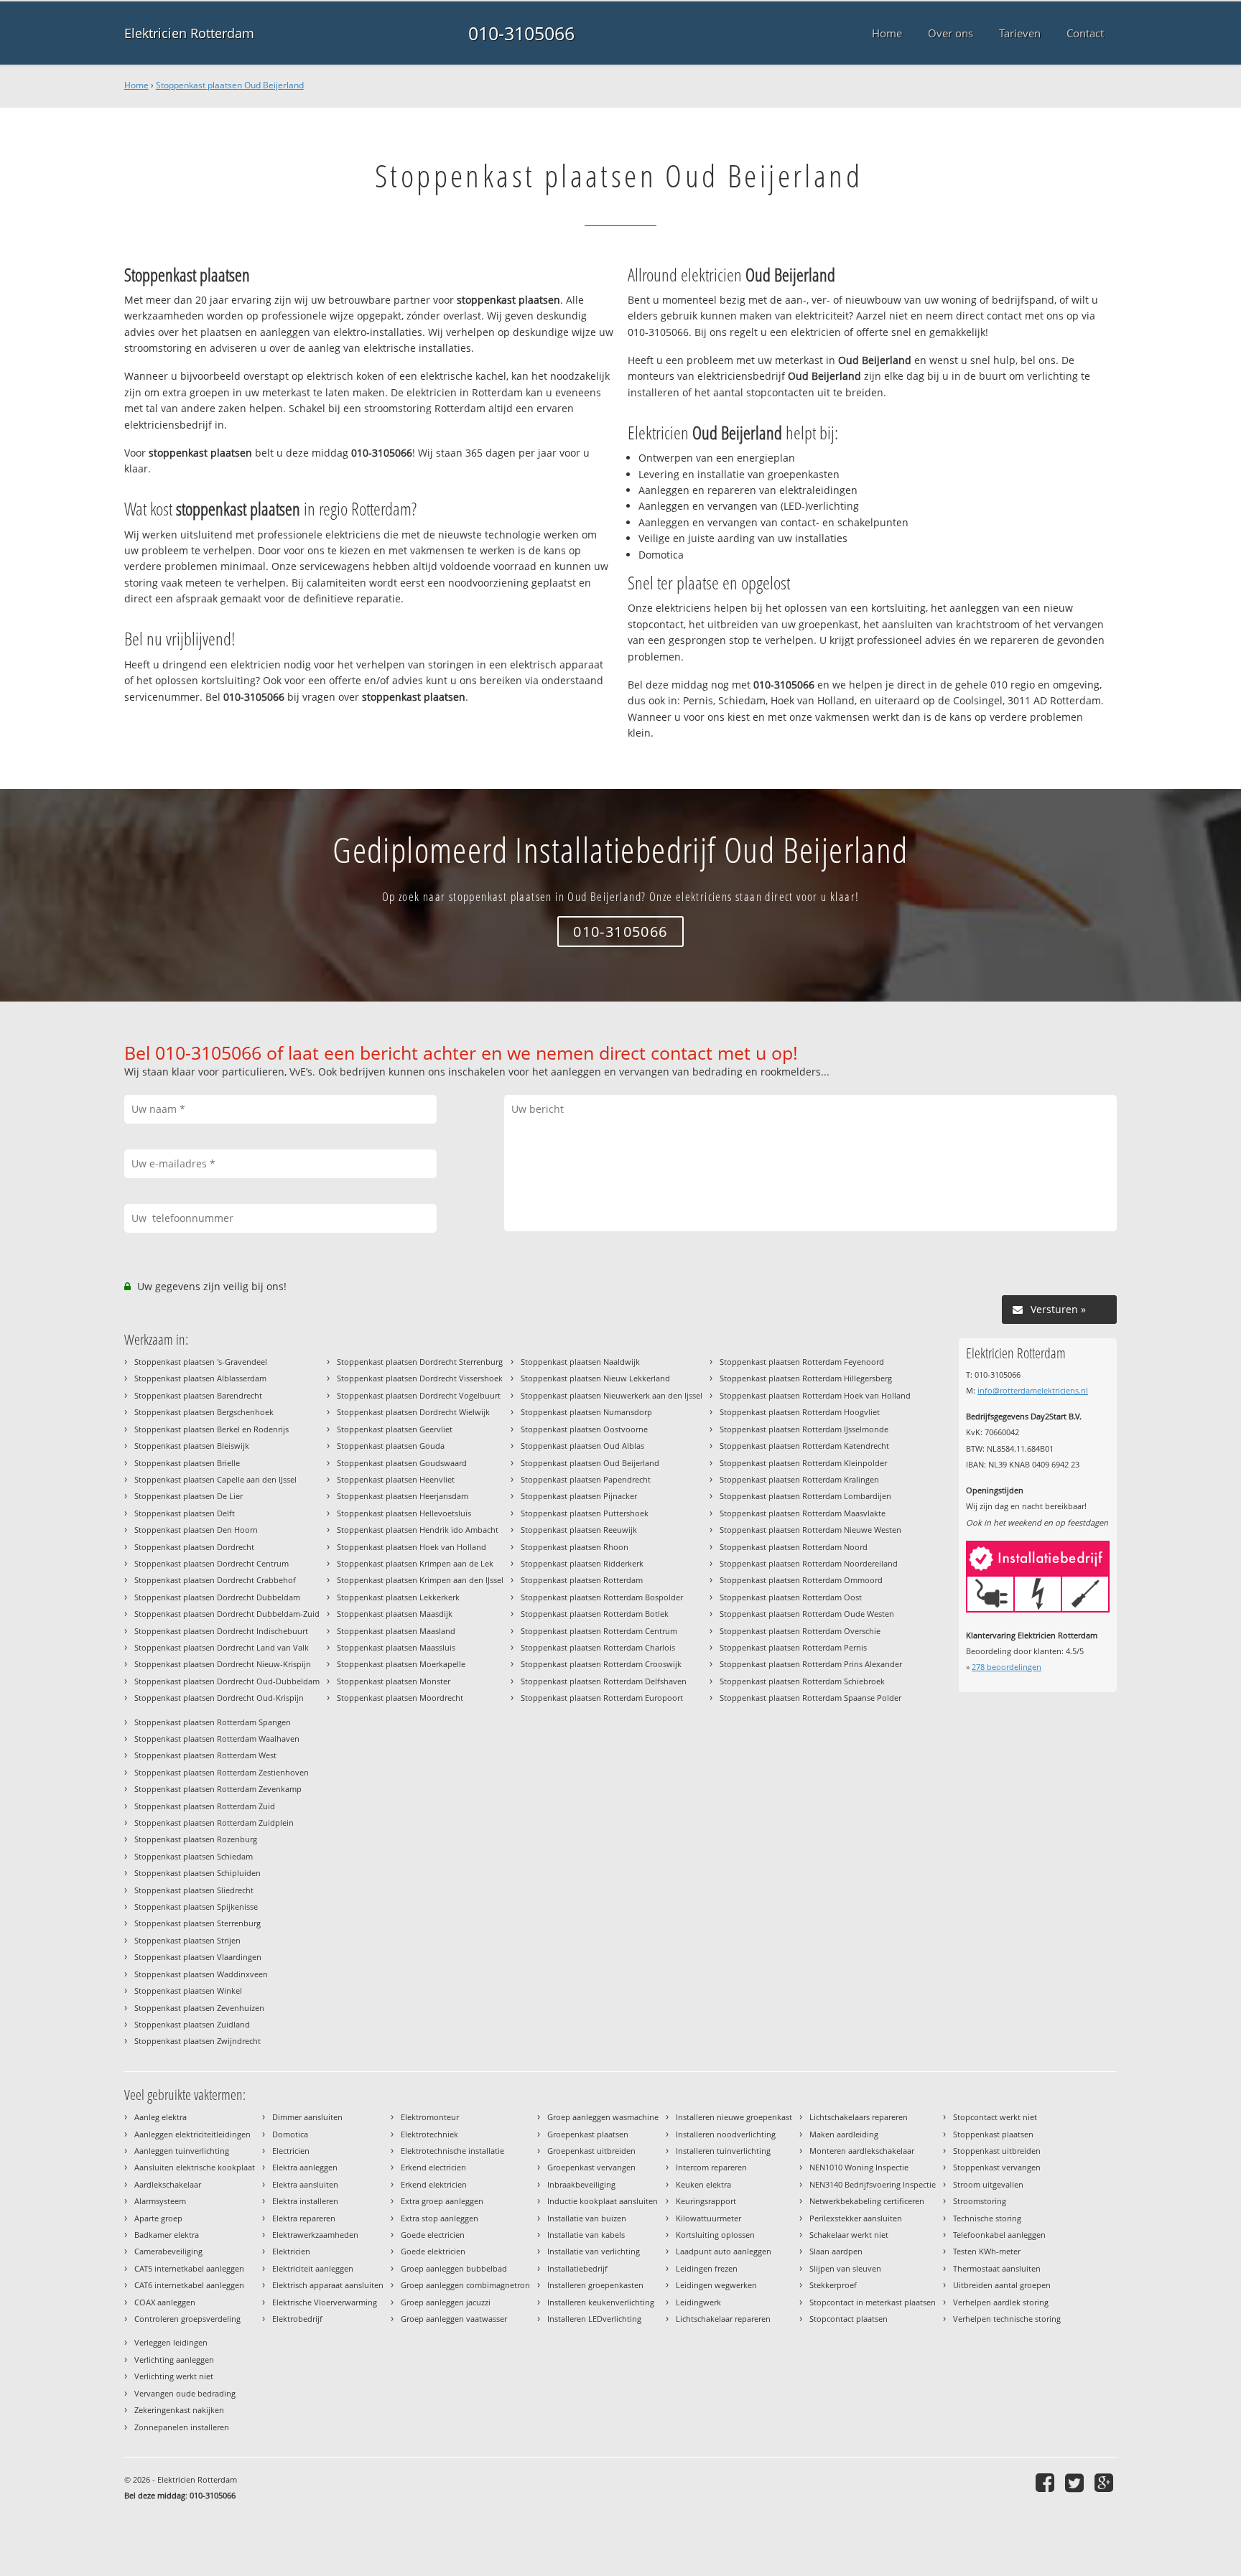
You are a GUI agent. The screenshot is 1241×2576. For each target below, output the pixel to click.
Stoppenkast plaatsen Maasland (396, 1631)
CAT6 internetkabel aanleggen (189, 2285)
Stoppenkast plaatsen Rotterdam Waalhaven (217, 1739)
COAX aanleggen (165, 2302)
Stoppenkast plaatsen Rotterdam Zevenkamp (218, 1789)
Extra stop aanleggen (440, 2218)
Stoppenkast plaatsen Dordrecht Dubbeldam (217, 1597)
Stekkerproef (833, 2285)
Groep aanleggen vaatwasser (454, 2319)
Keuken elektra (703, 2184)
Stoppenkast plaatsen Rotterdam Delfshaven (604, 1681)
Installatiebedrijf (577, 2268)
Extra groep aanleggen (442, 2201)
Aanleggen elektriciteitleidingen (192, 2134)
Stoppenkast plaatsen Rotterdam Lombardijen (805, 1496)
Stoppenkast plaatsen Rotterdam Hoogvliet (800, 1412)
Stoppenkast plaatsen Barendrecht (198, 1395)
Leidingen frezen (707, 2268)
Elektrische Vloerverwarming (325, 2302)
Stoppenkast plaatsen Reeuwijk (579, 1530)
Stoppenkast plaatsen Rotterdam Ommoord (801, 1580)
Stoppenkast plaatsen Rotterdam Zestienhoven (222, 1772)
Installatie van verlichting (594, 2251)
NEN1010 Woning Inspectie (859, 2167)
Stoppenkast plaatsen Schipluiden (197, 1873)
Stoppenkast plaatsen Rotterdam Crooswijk (601, 1664)
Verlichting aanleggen (174, 2360)
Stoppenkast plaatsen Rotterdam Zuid (205, 1806)
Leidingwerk (698, 2302)
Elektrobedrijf (297, 2319)
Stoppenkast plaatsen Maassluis (396, 1647)
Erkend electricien (433, 2167)
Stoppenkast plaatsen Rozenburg (196, 1839)
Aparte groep (158, 2218)
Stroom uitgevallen (988, 2184)
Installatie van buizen (587, 2218)
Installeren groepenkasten (595, 2285)
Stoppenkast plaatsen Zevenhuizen (199, 2008)
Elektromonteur (430, 2117)
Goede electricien (433, 2235)
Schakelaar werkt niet (849, 2235)
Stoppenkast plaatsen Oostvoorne (584, 1429)
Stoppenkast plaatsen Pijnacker (579, 1496)
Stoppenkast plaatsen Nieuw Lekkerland (595, 1378)
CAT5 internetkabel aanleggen (189, 2268)
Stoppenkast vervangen (997, 2167)
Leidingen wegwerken (716, 2285)
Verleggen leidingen (171, 2342)
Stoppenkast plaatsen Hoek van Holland (412, 1547)
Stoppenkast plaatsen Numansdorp (586, 1412)
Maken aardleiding (844, 2134)
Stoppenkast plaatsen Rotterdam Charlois (598, 1647)
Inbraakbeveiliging (581, 2184)
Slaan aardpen (836, 2251)
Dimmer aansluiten (307, 2117)
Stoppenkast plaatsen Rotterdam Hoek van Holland (815, 1395)
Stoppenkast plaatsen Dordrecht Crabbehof (215, 1580)
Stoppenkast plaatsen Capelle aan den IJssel (215, 1479)
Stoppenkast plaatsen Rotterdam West (205, 1755)
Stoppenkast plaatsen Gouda (391, 1446)
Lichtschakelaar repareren (723, 2319)
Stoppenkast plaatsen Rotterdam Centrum (599, 1631)
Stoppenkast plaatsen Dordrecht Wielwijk (413, 1412)
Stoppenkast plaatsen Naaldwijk (580, 1362)
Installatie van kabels (586, 2235)
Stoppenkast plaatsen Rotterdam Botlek (595, 1614)
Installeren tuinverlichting (723, 2151)
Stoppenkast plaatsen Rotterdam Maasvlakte (803, 1513)
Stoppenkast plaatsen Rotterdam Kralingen (799, 1479)
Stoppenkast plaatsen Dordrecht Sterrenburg (420, 1362)
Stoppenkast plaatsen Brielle (187, 1463)
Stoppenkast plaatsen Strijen (187, 1940)
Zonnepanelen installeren (182, 2427)
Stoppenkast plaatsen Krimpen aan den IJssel (420, 1580)
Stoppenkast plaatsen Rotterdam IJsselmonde (804, 1429)
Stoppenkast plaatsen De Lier (189, 1496)
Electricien (291, 2151)
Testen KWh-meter (987, 2251)
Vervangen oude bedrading (185, 2393)
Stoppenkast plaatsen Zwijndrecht (197, 2041)
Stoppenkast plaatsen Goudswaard (402, 1463)
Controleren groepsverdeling (187, 2319)
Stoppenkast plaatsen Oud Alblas (582, 1446)
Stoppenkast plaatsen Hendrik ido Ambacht (418, 1530)
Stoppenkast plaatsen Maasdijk (395, 1614)
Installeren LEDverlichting (594, 2319)
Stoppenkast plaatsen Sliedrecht (194, 1890)
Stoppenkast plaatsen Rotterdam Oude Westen (807, 1614)
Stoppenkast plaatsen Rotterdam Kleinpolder (803, 1463)
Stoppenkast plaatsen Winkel (188, 1991)
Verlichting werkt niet (174, 2376)
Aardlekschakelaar (168, 2184)
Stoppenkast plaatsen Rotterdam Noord (794, 1547)
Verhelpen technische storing (1007, 2319)
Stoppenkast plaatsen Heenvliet (396, 1479)
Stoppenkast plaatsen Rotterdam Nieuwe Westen (810, 1530)
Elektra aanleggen (305, 2167)
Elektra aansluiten (305, 2184)
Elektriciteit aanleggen (313, 2268)
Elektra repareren (304, 2218)
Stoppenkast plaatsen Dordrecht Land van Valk (222, 1647)
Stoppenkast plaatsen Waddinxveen (201, 1974)
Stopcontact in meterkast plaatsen (873, 2302)
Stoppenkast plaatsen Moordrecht (400, 1698)
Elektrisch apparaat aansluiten (328, 2285)
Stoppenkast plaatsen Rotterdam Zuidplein (214, 1823)
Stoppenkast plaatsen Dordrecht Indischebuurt (221, 1631)
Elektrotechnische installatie (452, 2151)
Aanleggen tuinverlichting (182, 2151)
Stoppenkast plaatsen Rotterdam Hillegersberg (806, 1378)
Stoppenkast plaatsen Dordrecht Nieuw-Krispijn (223, 1664)
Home (136, 85)
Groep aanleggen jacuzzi (446, 2302)
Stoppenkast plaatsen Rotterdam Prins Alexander (811, 1664)
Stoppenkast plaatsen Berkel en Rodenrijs (212, 1429)
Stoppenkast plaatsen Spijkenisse (196, 1907)
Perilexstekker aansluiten (856, 2218)
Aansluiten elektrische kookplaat (195, 2167)
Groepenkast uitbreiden (591, 2151)
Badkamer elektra (167, 2235)
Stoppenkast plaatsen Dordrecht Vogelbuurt (419, 1395)
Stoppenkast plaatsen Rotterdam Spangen (213, 1722)
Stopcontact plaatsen (849, 2319)
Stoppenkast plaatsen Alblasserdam (200, 1378)
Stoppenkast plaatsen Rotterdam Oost (791, 1597)
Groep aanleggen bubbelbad (454, 2268)
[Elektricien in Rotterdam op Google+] (1106, 2482)
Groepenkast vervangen (591, 2167)
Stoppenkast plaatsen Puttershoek (585, 1513)
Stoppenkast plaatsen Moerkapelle (401, 1664)
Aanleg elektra (161, 2117)
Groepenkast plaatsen (588, 2134)
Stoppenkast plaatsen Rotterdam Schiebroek (802, 1681)
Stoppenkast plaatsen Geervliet (395, 1429)
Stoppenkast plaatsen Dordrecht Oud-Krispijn (219, 1698)
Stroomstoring (980, 2201)
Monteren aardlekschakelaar (862, 2151)
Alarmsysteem (160, 2201)
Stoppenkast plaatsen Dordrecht (194, 1547)
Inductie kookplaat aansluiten (603, 2201)
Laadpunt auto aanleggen (724, 2251)
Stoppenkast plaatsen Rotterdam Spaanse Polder (810, 1698)
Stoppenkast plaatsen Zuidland (192, 2024)
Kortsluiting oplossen (715, 2235)
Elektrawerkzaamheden (315, 2235)
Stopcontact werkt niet (995, 2117)
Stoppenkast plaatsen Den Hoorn (196, 1530)
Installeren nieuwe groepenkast (734, 2117)
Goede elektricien (433, 2251)
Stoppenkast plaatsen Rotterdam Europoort (602, 1698)
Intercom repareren (711, 2167)
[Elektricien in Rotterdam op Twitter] (1076, 2482)
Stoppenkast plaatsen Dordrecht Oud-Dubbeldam (227, 1681)
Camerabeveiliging (168, 2251)
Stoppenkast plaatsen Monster (394, 1681)
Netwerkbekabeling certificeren (867, 2201)
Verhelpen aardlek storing (1001, 2302)
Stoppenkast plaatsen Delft (185, 1513)
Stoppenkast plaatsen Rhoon (575, 1547)
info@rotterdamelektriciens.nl (1033, 1390)
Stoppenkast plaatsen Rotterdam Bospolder (602, 1597)
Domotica (290, 2134)
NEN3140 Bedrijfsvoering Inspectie (873, 2184)
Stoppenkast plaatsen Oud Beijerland (230, 85)
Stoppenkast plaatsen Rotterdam (582, 1580)
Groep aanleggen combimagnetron (465, 2285)
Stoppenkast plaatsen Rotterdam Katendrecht (804, 1446)
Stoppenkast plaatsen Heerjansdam (403, 1496)
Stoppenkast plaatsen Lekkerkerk (398, 1597)
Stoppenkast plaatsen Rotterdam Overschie (800, 1631)
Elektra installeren (305, 2201)
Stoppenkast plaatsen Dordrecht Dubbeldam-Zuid (227, 1614)
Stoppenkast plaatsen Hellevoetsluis (404, 1513)
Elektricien (291, 2251)
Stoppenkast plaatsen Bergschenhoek (204, 1412)
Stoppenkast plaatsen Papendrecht (586, 1479)
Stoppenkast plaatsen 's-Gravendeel (201, 1362)
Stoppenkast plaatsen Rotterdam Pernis (793, 1647)
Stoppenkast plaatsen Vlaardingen (198, 1957)
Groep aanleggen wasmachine (603, 2117)
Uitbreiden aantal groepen (1002, 2285)
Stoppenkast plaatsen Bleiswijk (192, 1446)
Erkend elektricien (434, 2184)
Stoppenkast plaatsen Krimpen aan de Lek (415, 1563)
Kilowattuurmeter (708, 2218)
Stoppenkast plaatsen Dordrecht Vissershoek (420, 1378)
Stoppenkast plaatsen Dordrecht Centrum (212, 1563)
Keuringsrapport (706, 2201)
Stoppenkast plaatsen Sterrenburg (197, 1923)
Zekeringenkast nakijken (179, 2410)
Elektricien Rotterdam (189, 33)
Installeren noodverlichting (726, 2134)
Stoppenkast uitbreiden (997, 2151)
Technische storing (987, 2218)
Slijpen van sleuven (845, 2268)
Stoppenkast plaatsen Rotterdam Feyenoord (802, 1362)
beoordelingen (1007, 1667)
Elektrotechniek (429, 2134)
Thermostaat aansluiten (997, 2268)
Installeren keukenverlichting (601, 2302)
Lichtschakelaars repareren (859, 2117)
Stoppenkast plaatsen (993, 2134)
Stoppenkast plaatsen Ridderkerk (582, 1563)
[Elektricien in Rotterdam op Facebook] (1047, 2482)
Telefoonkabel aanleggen (999, 2235)
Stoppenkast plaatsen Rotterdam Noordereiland (809, 1563)
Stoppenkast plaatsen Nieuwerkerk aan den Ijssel (612, 1395)
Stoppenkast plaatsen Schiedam (194, 1856)
